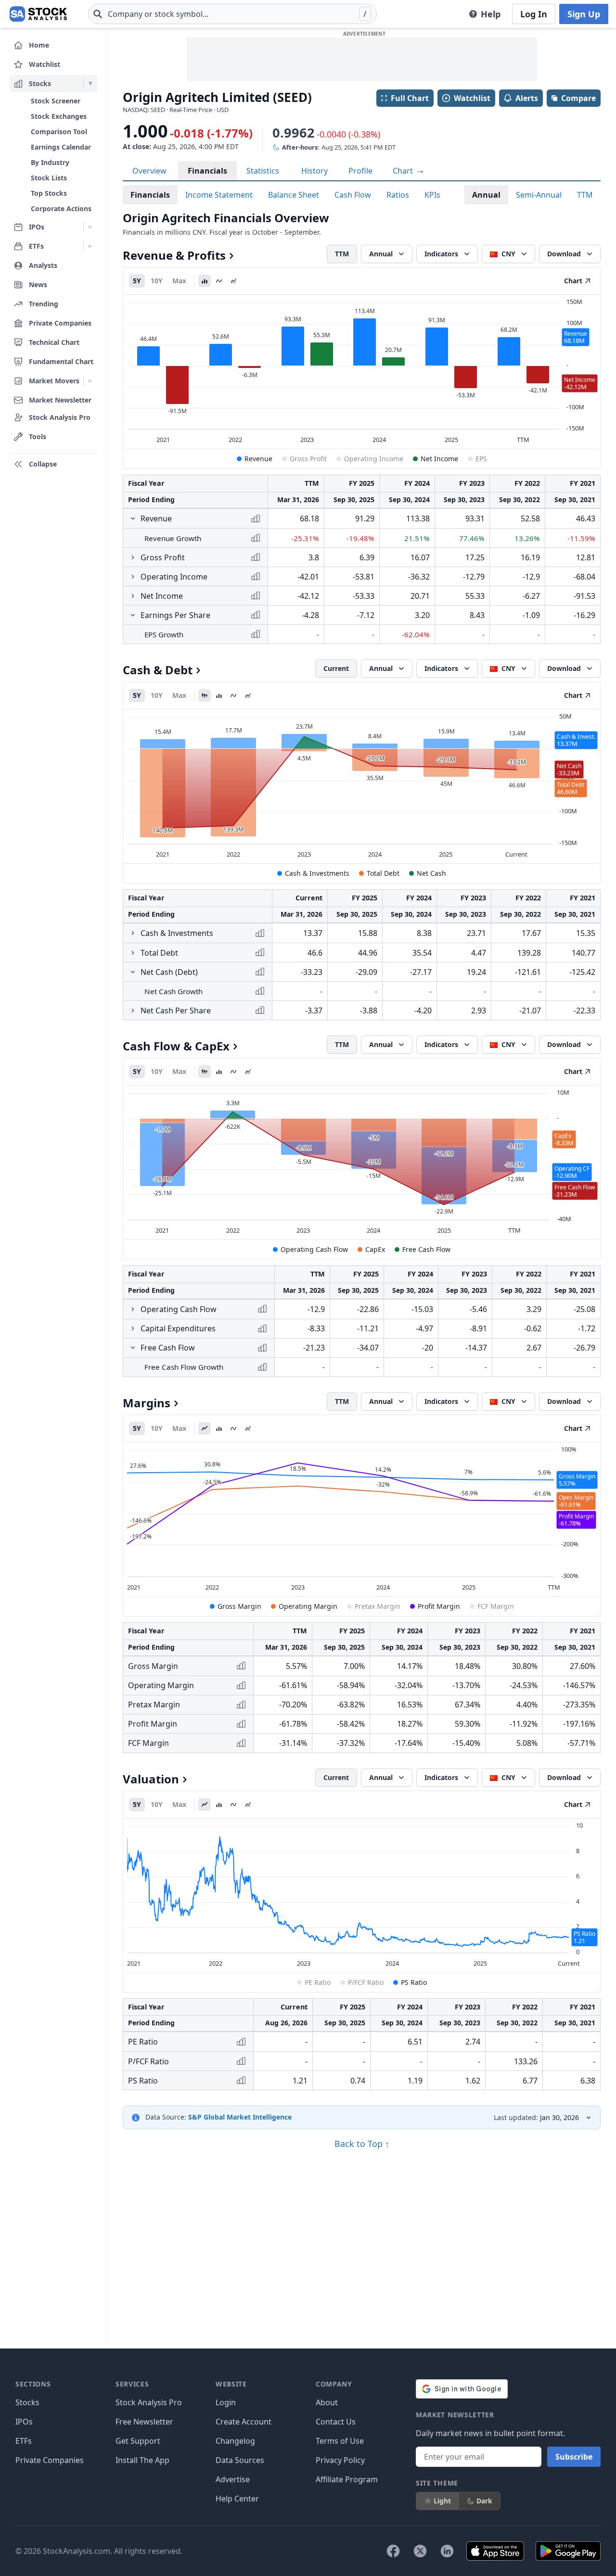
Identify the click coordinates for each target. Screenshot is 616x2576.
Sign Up (584, 14)
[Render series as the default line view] (205, 1428)
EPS (481, 459)
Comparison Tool (59, 132)
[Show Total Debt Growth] (133, 953)
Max (179, 281)
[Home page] (38, 14)
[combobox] (232, 14)
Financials (207, 171)
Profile (360, 171)
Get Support (138, 2441)
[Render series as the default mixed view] (205, 695)
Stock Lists (49, 178)
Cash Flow (353, 195)
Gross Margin (239, 1606)
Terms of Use (340, 2441)
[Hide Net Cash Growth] (133, 972)
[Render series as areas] (233, 281)
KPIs (432, 195)
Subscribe (574, 2457)
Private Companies (50, 2460)
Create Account (244, 2422)
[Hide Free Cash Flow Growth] (133, 1348)
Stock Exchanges (59, 116)
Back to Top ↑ (362, 2144)
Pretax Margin (378, 1606)
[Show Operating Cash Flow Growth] (133, 1309)
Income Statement (219, 195)
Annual (486, 195)
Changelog (235, 2441)
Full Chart (410, 98)
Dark (484, 2501)
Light (442, 2501)
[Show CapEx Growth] (133, 1328)
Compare (578, 98)
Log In (534, 14)
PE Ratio (318, 1982)
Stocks (27, 2402)
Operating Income (374, 459)
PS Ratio (414, 1982)
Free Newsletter (144, 2422)
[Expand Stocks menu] (90, 84)
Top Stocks (49, 193)
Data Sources (240, 2460)
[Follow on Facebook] (393, 2551)
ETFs (24, 2441)
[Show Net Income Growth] (133, 596)
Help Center (237, 2499)
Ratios (398, 195)
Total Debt (383, 873)
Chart (404, 171)
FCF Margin (496, 1606)
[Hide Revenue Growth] (133, 518)
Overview (149, 171)
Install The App (142, 2460)
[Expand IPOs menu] (90, 227)
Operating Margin (308, 1606)
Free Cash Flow (426, 1249)
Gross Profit (308, 459)
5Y (137, 281)
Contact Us (336, 2422)
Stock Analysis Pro (149, 2402)
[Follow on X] (420, 2551)
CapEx (375, 1249)
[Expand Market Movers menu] (90, 381)
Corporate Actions (61, 208)
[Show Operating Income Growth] (133, 577)
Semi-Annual (539, 195)
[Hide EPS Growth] (133, 615)
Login (226, 2402)
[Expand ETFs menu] (90, 246)
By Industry (50, 162)
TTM (585, 195)
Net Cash (431, 873)
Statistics (263, 171)
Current (336, 668)
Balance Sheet (294, 195)
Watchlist (472, 98)
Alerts (527, 98)
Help (491, 14)
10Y (157, 281)
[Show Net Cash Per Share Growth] (133, 1010)
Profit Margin (439, 1606)
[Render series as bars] (205, 281)
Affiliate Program (347, 2479)
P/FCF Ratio (366, 1982)
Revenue (258, 459)
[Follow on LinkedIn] (447, 2551)
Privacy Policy (340, 2460)
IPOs (24, 2422)
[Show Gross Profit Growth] (133, 557)
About (327, 2402)
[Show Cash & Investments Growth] (133, 933)
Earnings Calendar (61, 147)
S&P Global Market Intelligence (240, 2117)
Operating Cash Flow (314, 1249)
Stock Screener (56, 101)
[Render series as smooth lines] (219, 281)
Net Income (439, 459)
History (314, 171)
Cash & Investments (317, 873)
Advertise (233, 2479)
